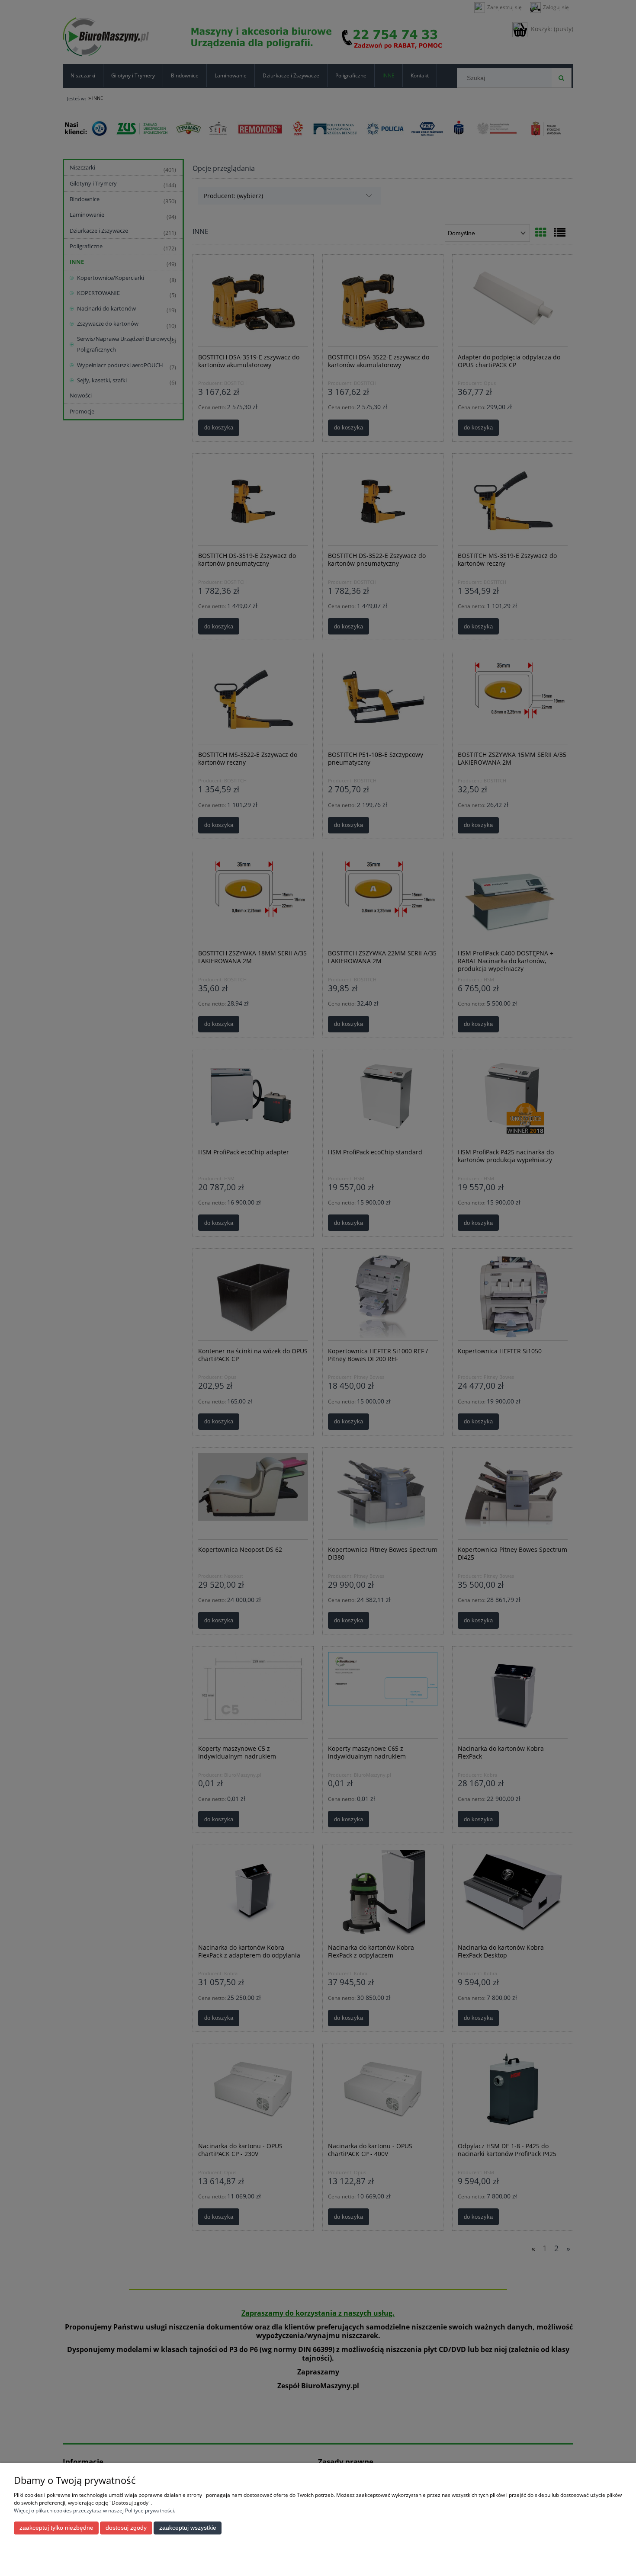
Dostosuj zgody (126, 2528)
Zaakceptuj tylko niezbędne (56, 2528)
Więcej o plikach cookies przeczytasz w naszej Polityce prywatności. (95, 2510)
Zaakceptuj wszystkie (188, 2528)
